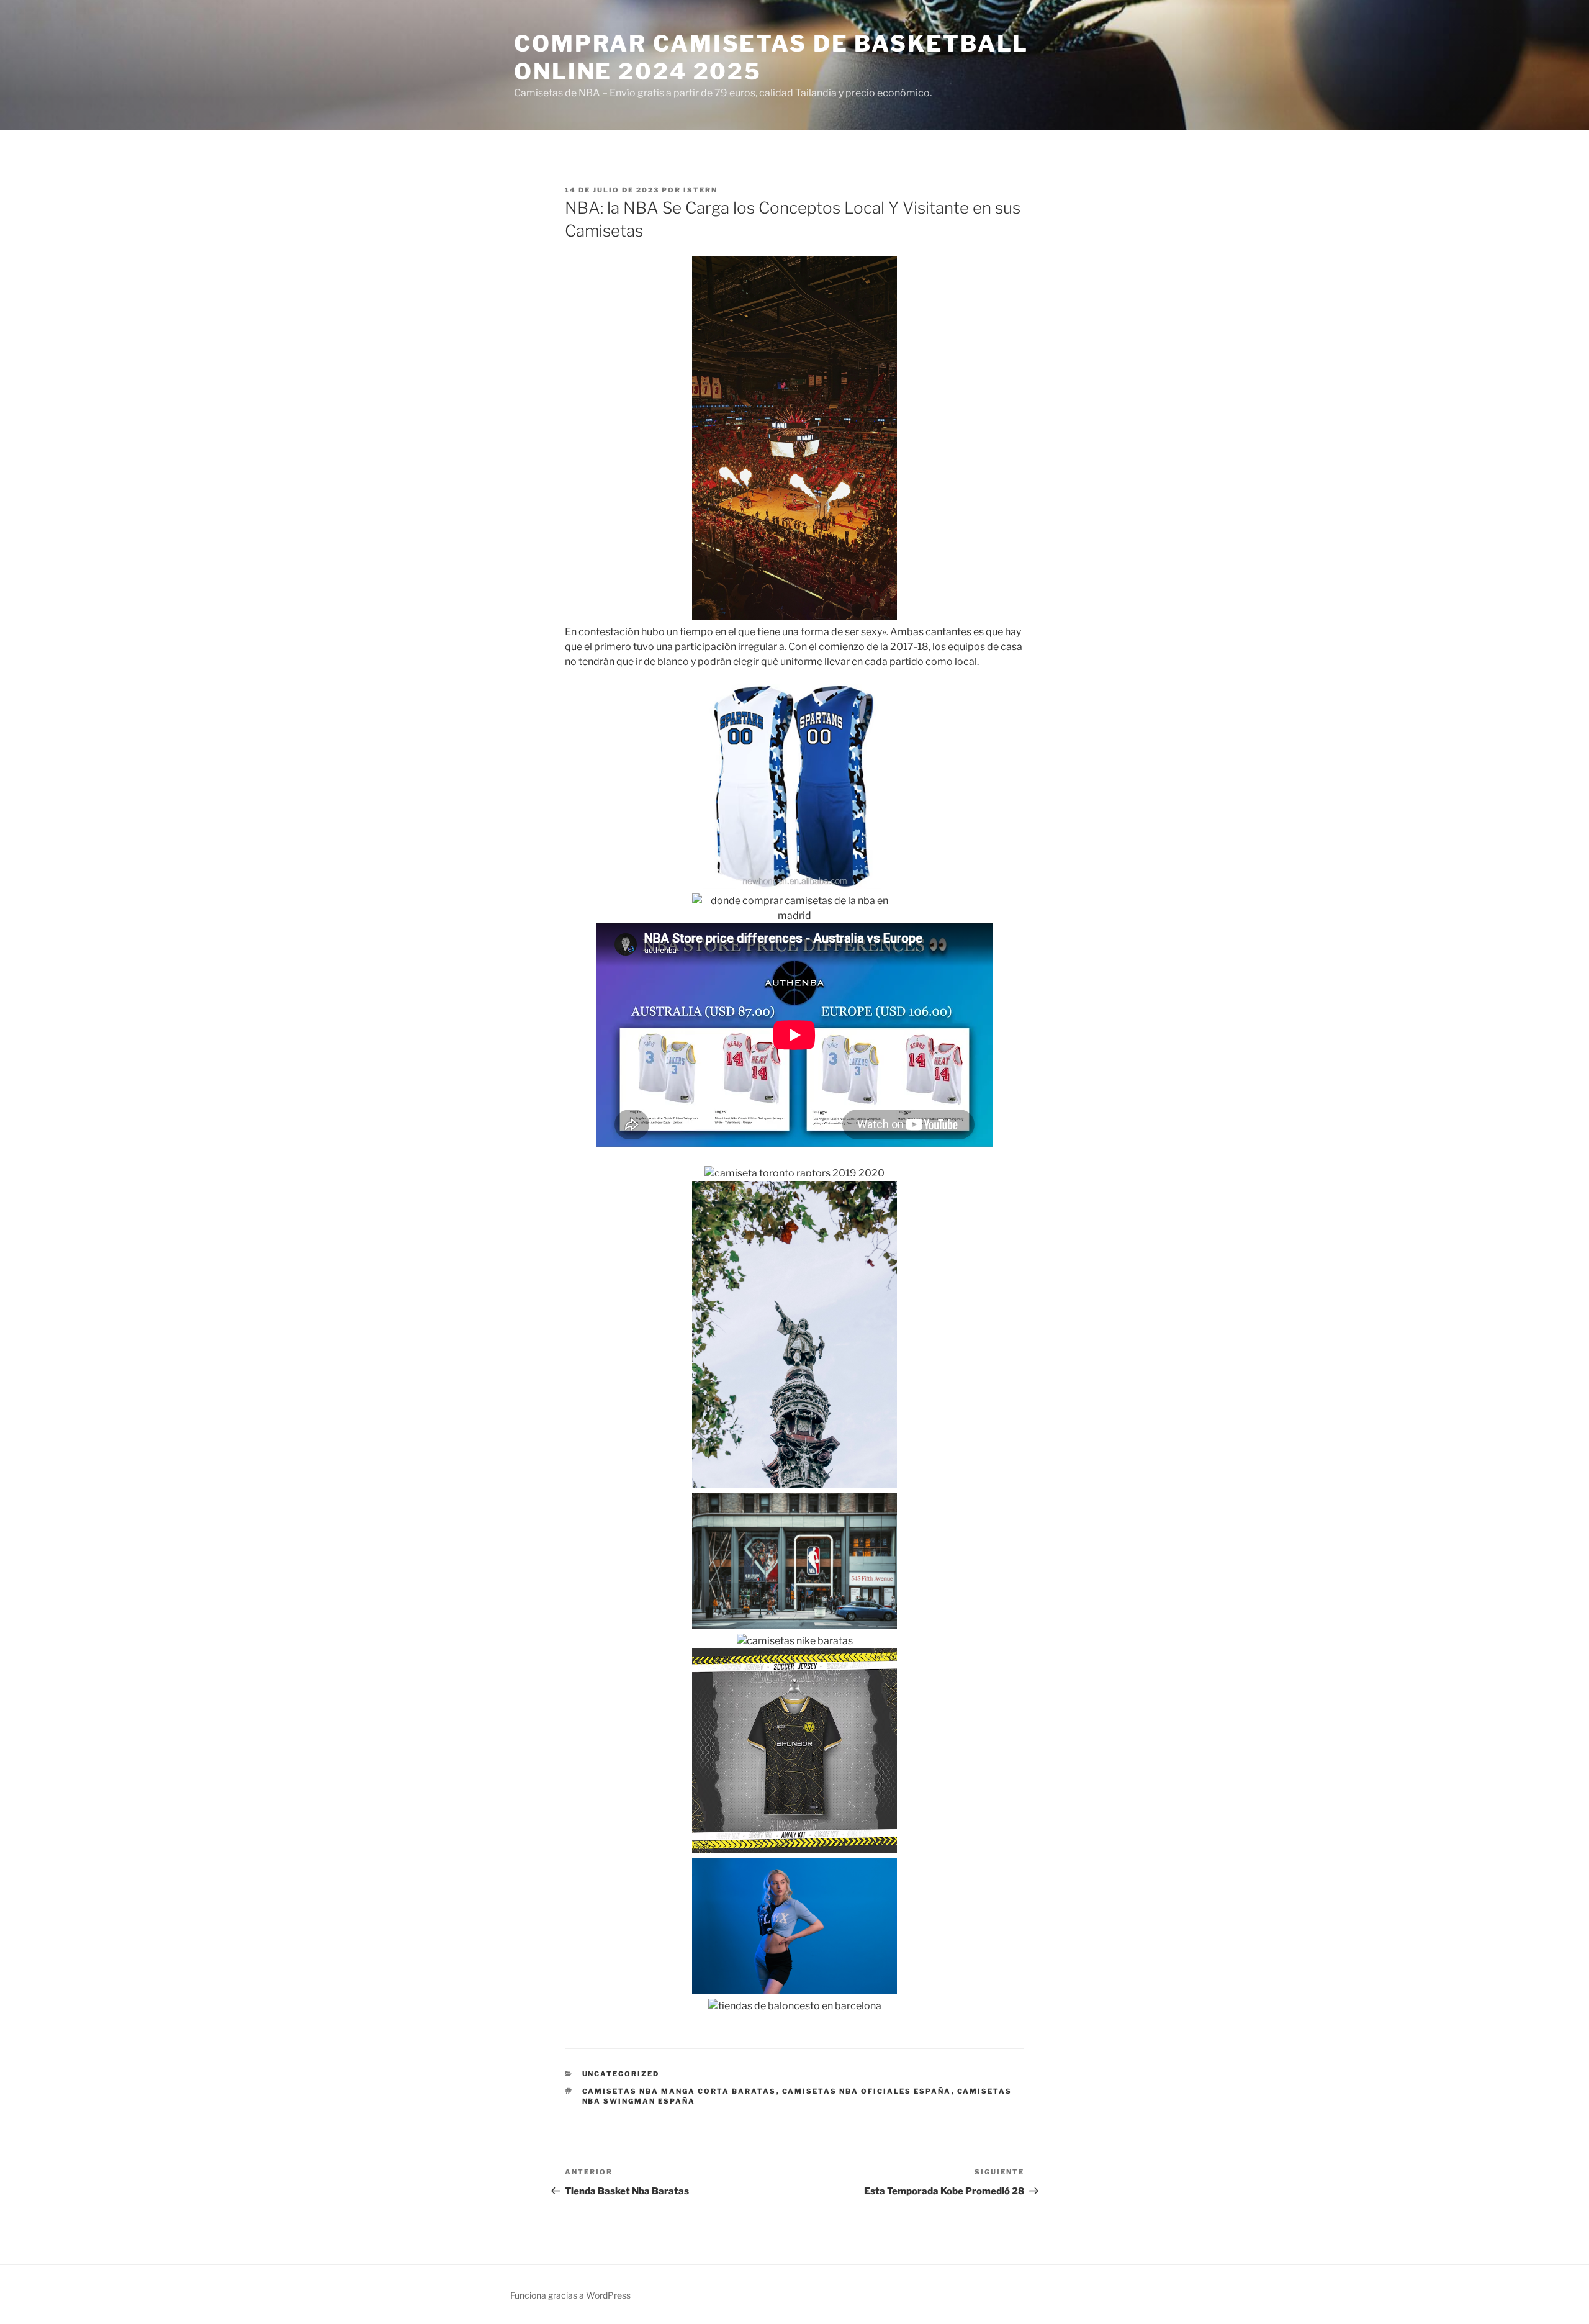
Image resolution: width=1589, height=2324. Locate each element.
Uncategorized (621, 2074)
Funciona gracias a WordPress (570, 2295)
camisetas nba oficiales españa (867, 2091)
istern (700, 190)
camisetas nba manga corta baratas (679, 2091)
